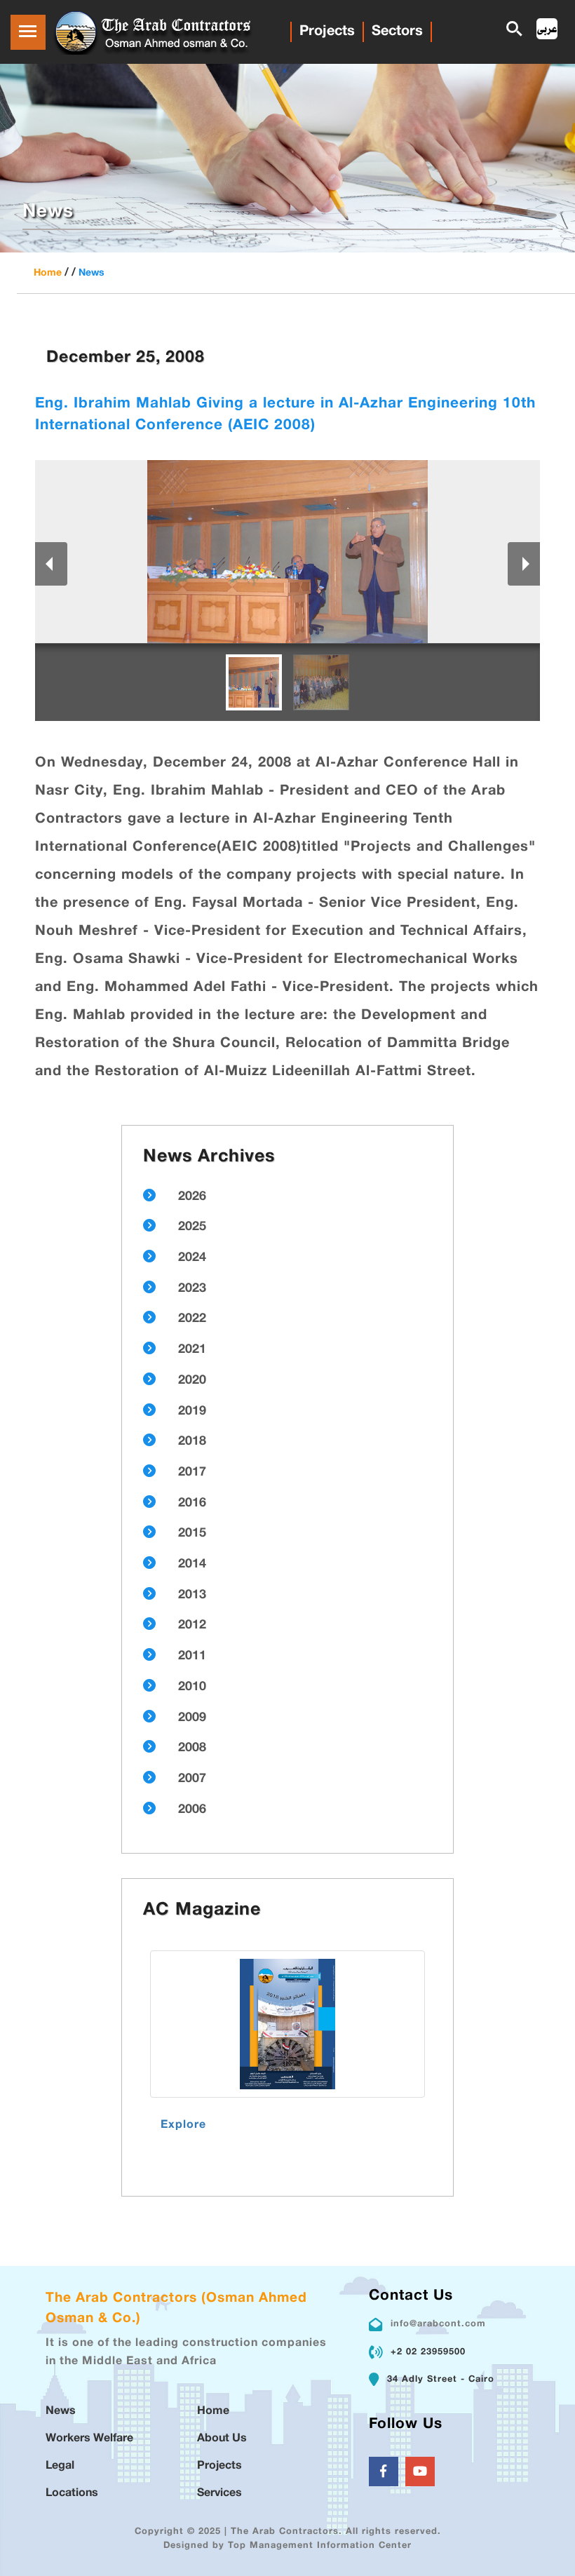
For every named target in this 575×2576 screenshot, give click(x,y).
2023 (192, 1289)
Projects (327, 32)
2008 (192, 1748)
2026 (192, 1197)
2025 (192, 1227)
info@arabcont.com (438, 2324)
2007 (192, 1779)
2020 (192, 1381)
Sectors (397, 32)
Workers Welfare (89, 2439)
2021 (192, 1350)
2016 (192, 1504)
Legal (60, 2466)
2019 (192, 1412)
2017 (192, 1473)
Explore (183, 2125)
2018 (192, 1442)
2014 (192, 1565)
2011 (192, 1657)
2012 (192, 1626)
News (92, 273)
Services (219, 2494)
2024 (192, 1258)
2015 (192, 1534)
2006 (192, 1810)
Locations (72, 2494)
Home (48, 273)
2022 (192, 1319)
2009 (192, 1718)
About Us (222, 2439)
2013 (192, 1596)
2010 (192, 1687)
